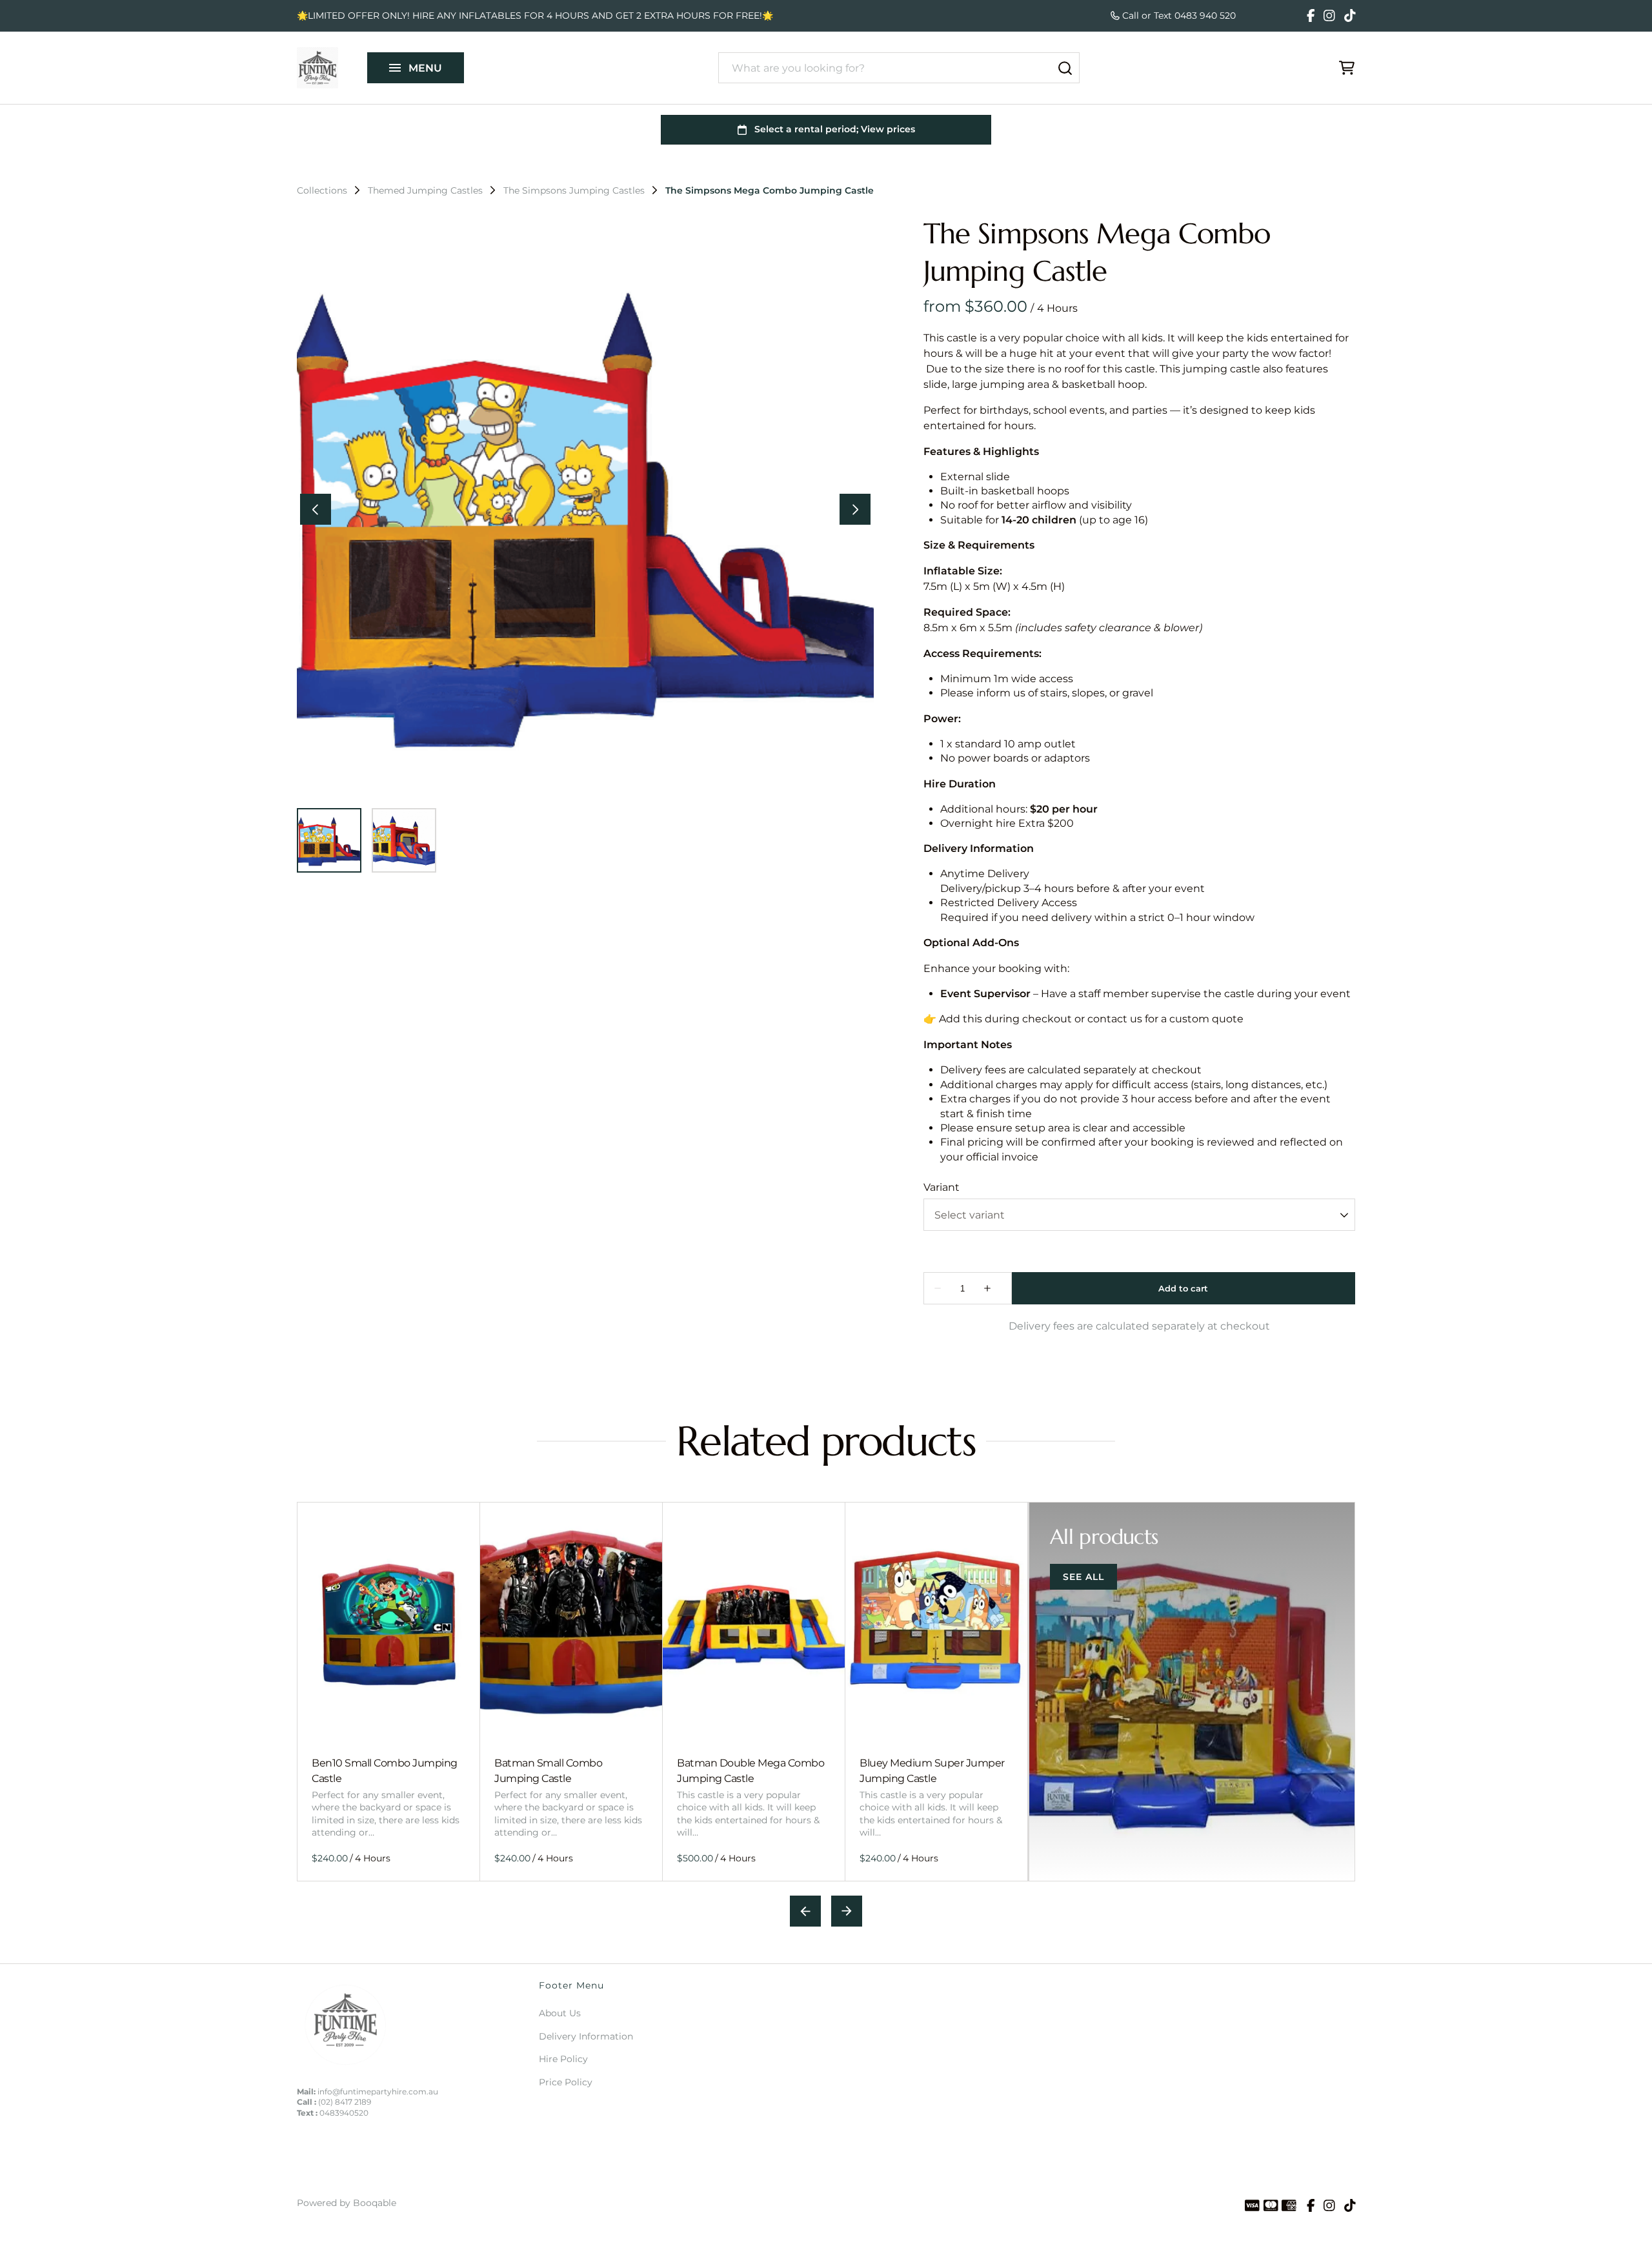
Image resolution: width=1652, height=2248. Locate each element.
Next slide (847, 1911)
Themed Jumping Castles (425, 190)
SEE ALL (1083, 1577)
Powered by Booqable (347, 2203)
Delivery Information (586, 2036)
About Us (560, 2013)
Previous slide (805, 1911)
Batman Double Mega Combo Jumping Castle (750, 1770)
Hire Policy (563, 2059)
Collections (322, 190)
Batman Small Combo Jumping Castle (548, 1770)
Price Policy (566, 2082)
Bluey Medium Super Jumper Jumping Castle (932, 1770)
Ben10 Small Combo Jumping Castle (385, 1770)
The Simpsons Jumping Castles (574, 190)
